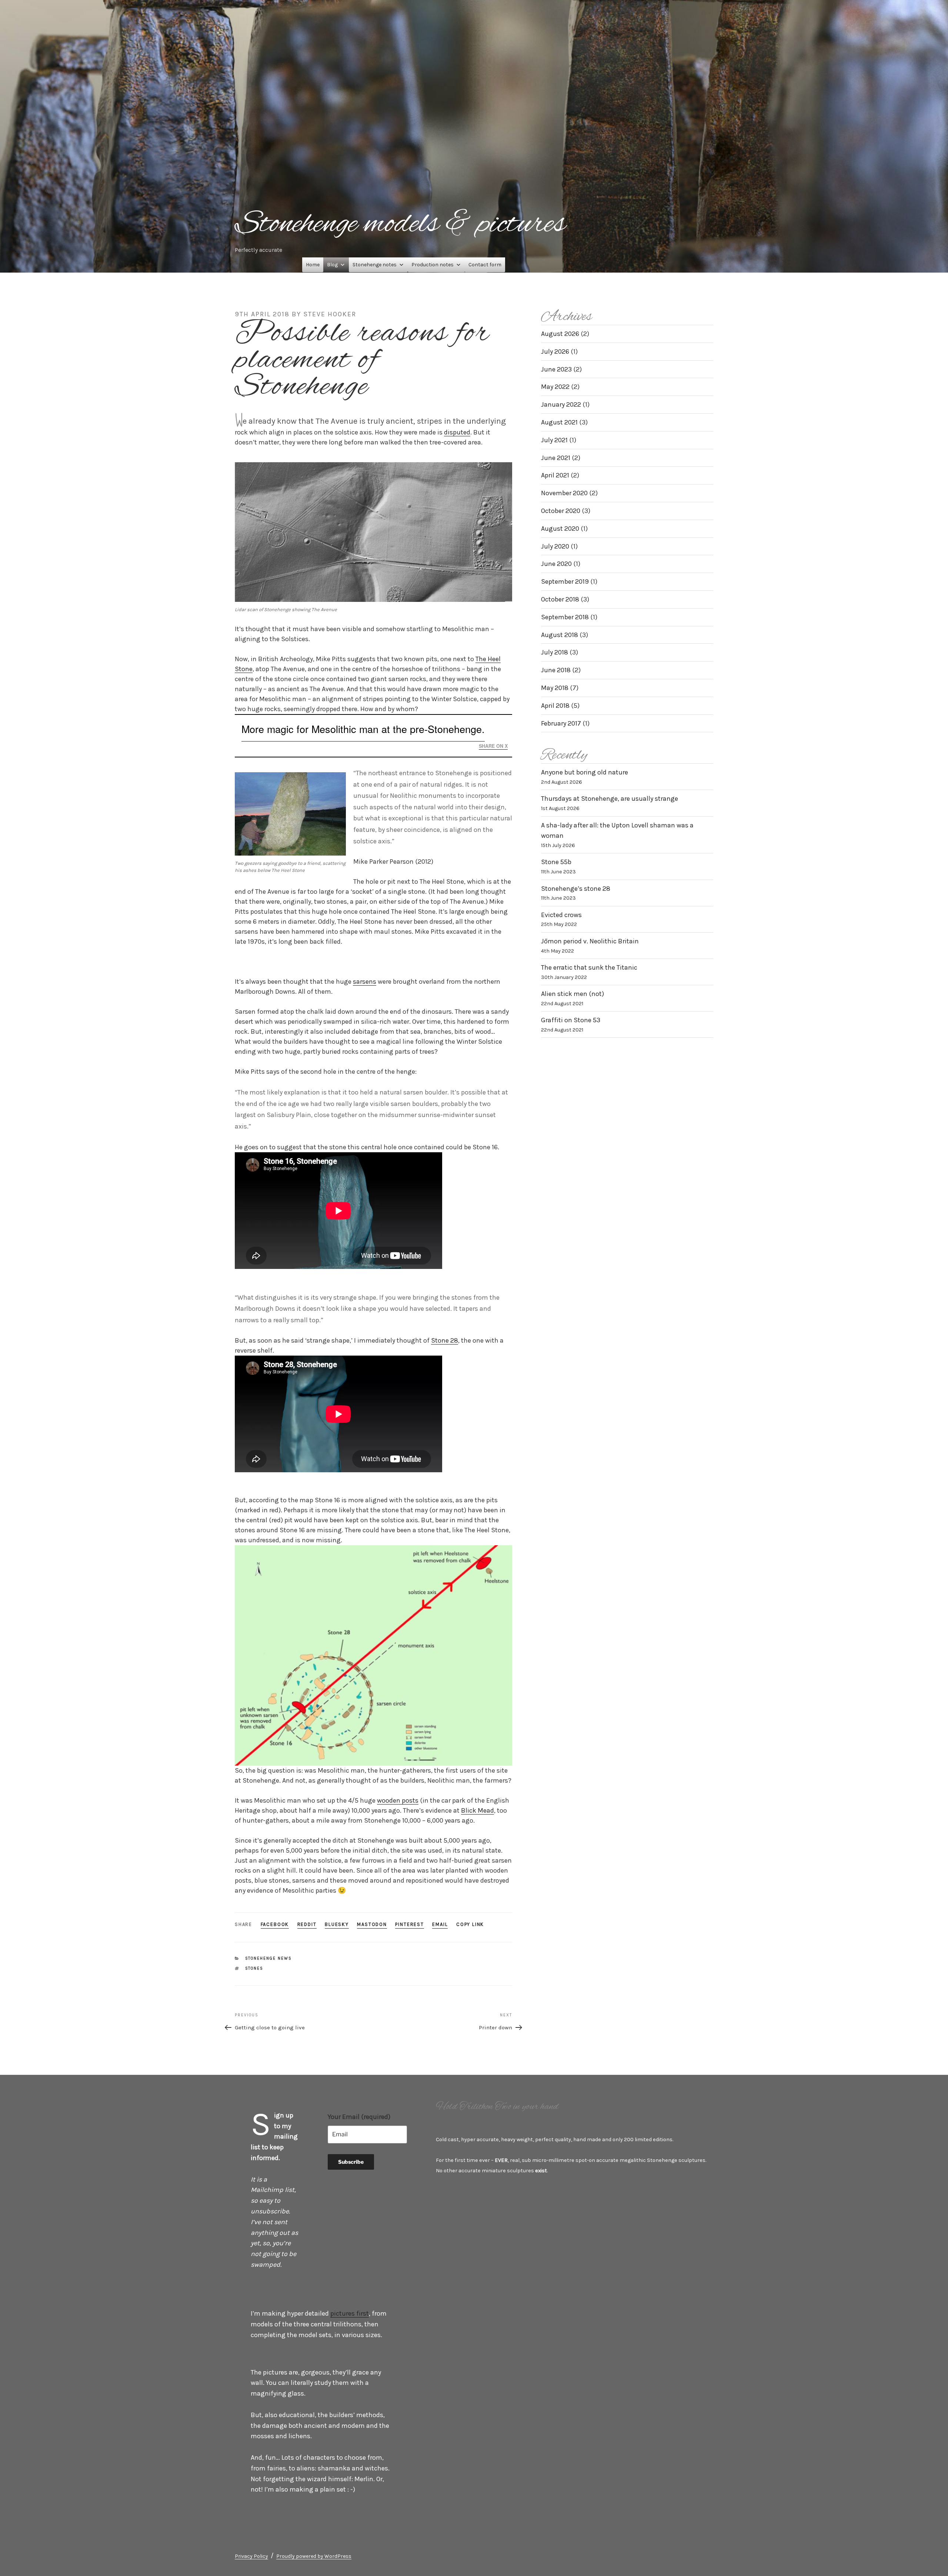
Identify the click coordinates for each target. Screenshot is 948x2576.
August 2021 (559, 422)
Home (313, 265)
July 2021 (554, 440)
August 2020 (560, 529)
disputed (457, 432)
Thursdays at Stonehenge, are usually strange (610, 799)
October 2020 (561, 511)
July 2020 (555, 546)
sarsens (365, 982)
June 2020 (556, 564)
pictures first (350, 2313)
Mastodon (372, 1924)
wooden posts (398, 1800)
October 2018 (560, 599)
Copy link (470, 1924)
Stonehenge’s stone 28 (576, 889)
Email (440, 1924)
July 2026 (555, 351)
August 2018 (560, 635)
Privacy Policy (251, 2556)
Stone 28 (445, 1340)
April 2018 (555, 706)
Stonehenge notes (375, 265)
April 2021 (555, 475)
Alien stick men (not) (573, 994)
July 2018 (555, 652)
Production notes (433, 265)
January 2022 (561, 404)
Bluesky (337, 1924)
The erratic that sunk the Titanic (589, 967)
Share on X (493, 746)
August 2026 (560, 334)
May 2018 (555, 688)
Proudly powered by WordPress (314, 2556)
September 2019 (565, 581)
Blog (332, 265)
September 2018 (565, 617)
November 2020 (564, 493)
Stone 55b (556, 862)
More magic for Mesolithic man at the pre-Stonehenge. (363, 729)
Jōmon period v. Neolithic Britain (590, 941)
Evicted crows (561, 915)
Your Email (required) (359, 2117)
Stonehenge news (269, 1958)
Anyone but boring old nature (585, 772)
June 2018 (556, 670)
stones (254, 1968)
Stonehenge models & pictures (400, 224)
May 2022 (555, 387)
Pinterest (409, 1924)
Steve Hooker (330, 314)
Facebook (275, 1924)
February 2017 (561, 723)
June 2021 (556, 458)
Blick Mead (478, 1810)
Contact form (485, 265)
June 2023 (556, 369)
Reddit (307, 1924)
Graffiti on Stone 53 (571, 1020)
